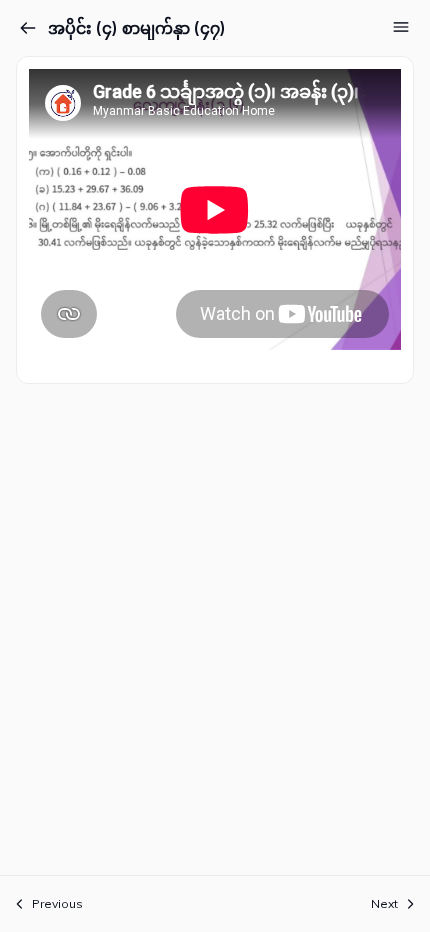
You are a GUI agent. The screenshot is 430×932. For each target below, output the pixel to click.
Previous (57, 903)
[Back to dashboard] (28, 28)
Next (384, 903)
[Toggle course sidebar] (401, 27)
